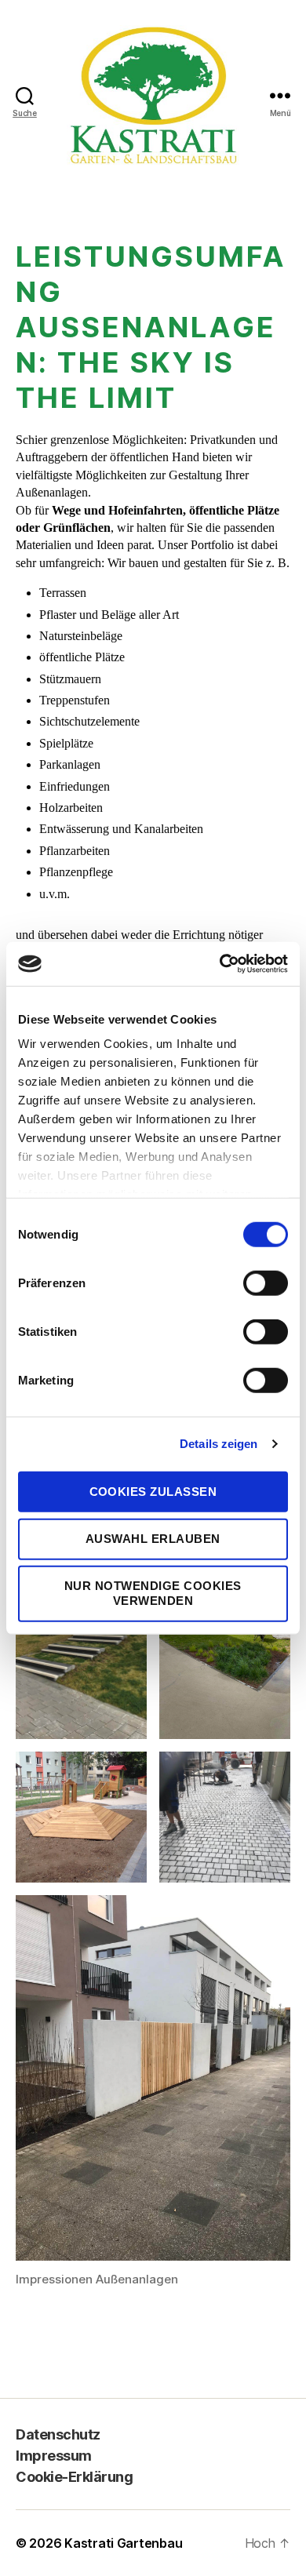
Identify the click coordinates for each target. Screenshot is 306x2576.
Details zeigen (219, 1444)
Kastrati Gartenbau (123, 2543)
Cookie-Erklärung (74, 2477)
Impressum (54, 2456)
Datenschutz (58, 2434)
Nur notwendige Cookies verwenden (153, 1593)
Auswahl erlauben (153, 1539)
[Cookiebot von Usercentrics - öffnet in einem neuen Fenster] (220, 964)
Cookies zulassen (153, 1491)
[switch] (266, 1284)
